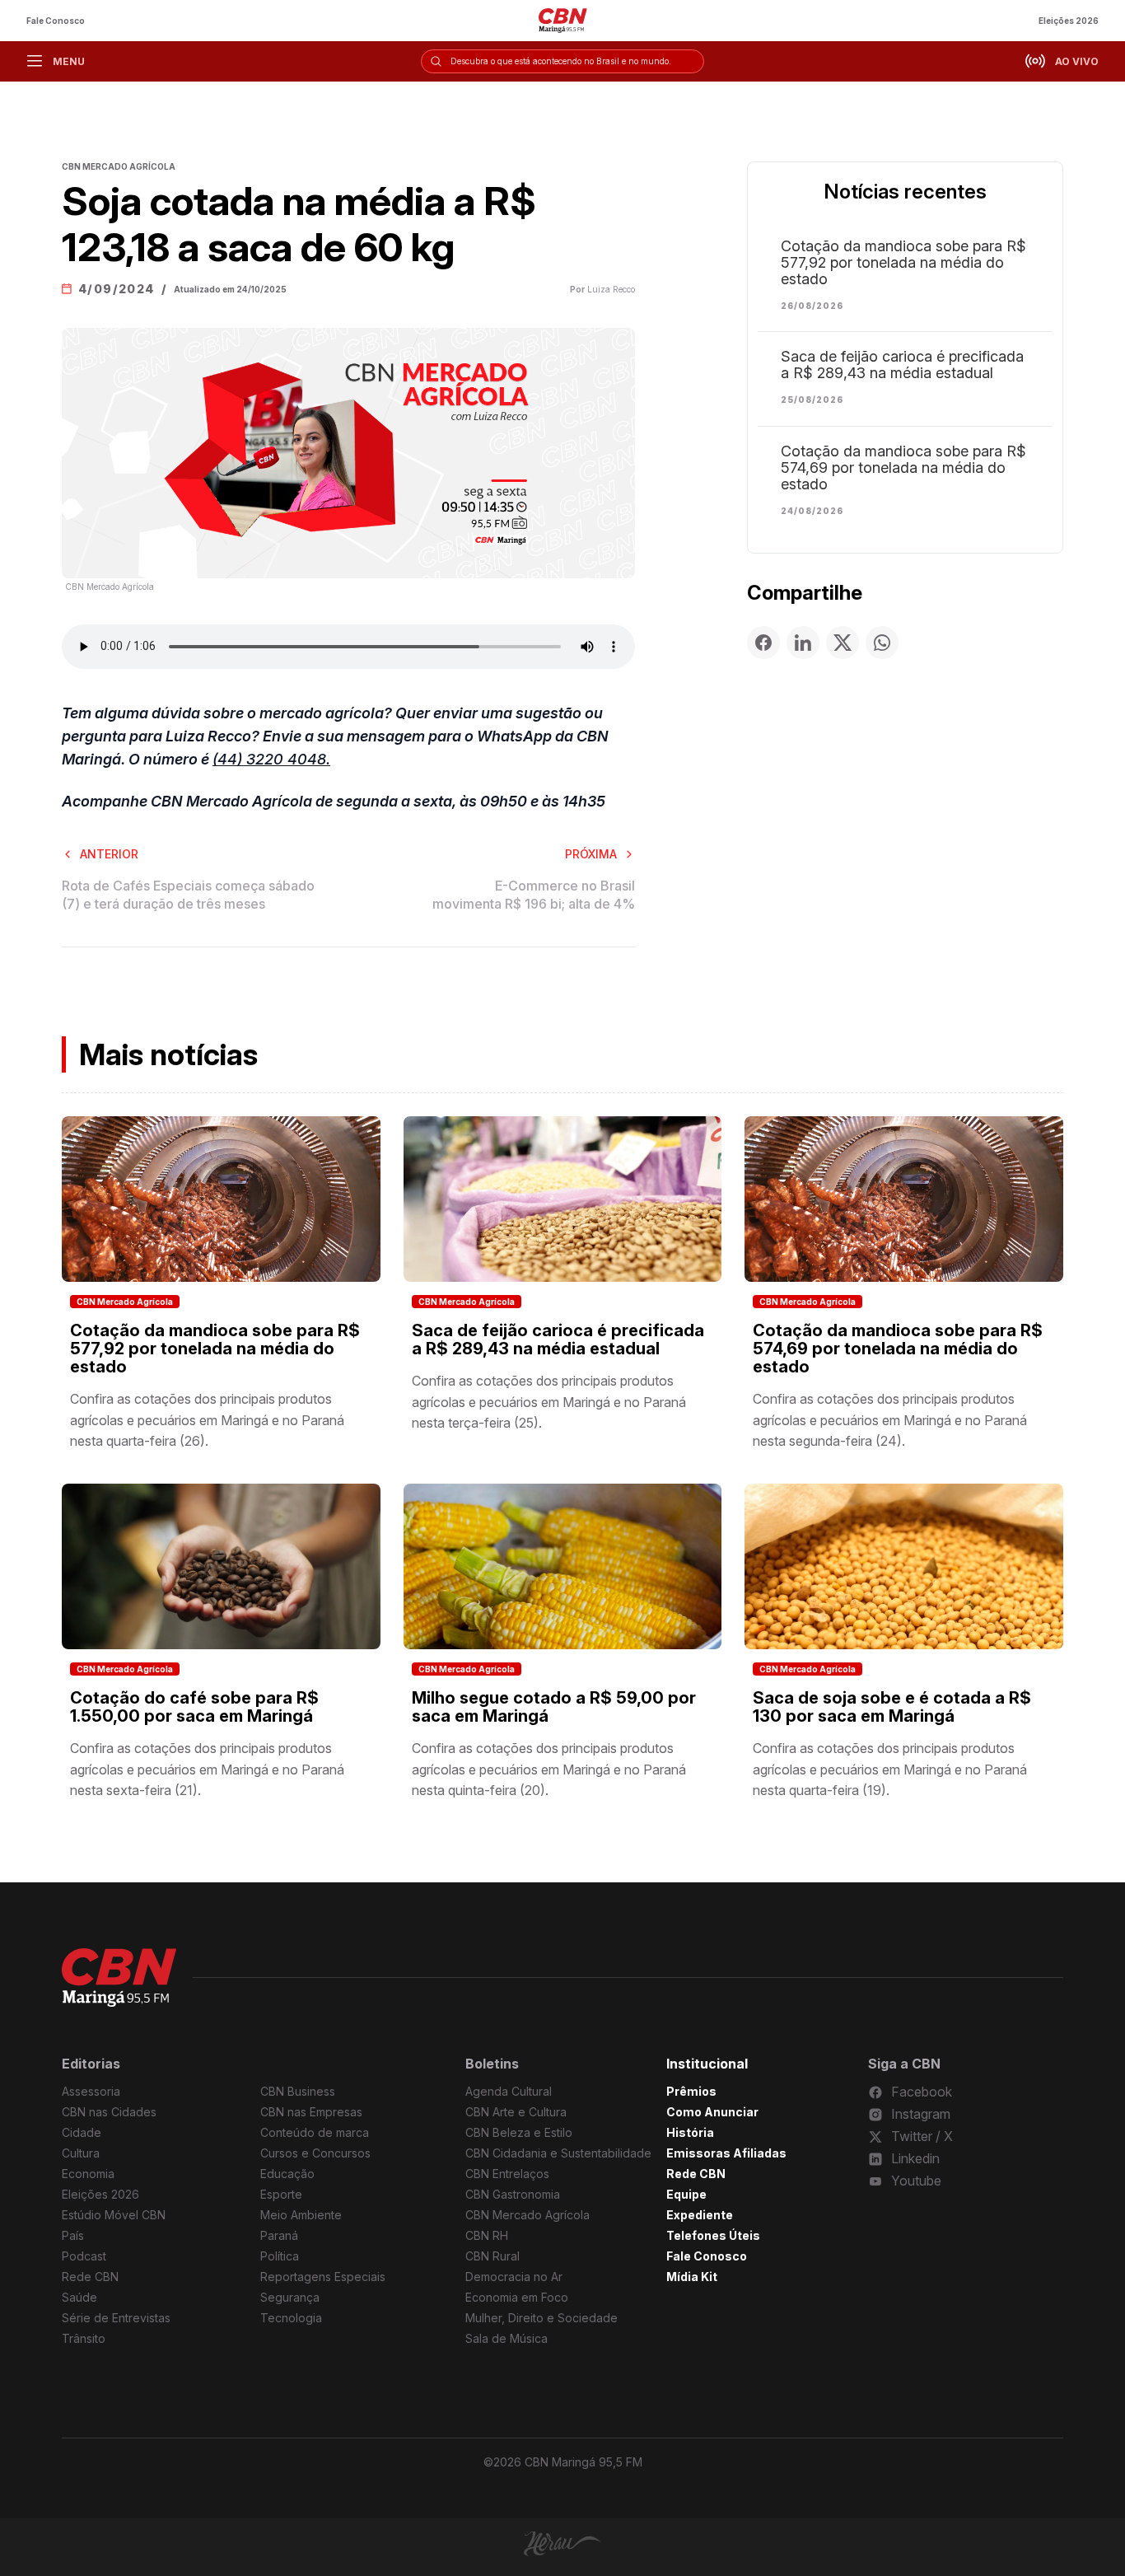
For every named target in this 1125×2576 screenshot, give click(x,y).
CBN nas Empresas (311, 2112)
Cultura (81, 2153)
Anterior (109, 854)
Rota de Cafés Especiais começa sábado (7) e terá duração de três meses (188, 895)
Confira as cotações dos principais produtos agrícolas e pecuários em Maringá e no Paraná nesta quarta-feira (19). (890, 1769)
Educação (287, 2174)
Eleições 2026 (1069, 21)
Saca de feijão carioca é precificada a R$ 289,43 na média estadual (902, 365)
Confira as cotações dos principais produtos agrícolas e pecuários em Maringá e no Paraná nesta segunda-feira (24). (890, 1420)
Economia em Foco (517, 2297)
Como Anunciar (712, 2112)
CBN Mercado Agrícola (125, 1302)
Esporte (281, 2194)
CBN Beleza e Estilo (519, 2132)
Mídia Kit (692, 2277)
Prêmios (691, 2091)
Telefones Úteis (713, 2235)
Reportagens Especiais (323, 2277)
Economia (88, 2174)
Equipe (686, 2194)
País (73, 2235)
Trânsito (84, 2338)
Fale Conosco (56, 21)
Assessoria (91, 2091)
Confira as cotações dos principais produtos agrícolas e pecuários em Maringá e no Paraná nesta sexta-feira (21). (207, 1769)
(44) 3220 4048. (271, 759)
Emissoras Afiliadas (726, 2153)
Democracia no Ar (514, 2277)
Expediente (700, 2215)
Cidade (82, 2132)
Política (280, 2256)
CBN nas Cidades (109, 2112)
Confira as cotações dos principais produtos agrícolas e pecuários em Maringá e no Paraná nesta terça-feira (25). (549, 1402)
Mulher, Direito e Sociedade (541, 2318)
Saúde (79, 2297)
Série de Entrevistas (116, 2318)
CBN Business (298, 2091)
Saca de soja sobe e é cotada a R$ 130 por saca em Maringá (892, 1707)
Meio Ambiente (301, 2215)
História (690, 2132)
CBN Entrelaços (507, 2174)
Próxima (591, 854)
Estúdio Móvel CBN (114, 2215)
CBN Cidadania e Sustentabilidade (558, 2153)
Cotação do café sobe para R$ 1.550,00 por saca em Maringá (194, 1707)
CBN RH (487, 2235)
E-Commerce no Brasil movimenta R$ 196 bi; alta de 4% (534, 895)
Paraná (279, 2235)
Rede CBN (90, 2277)
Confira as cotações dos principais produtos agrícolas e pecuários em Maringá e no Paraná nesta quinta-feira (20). (549, 1769)
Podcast (84, 2256)
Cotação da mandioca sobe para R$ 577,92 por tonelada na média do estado (903, 263)
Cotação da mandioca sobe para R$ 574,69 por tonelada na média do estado (903, 468)
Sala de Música (506, 2338)
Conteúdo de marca (315, 2132)
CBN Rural (492, 2256)
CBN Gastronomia (513, 2194)
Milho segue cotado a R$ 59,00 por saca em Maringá (554, 1707)
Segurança (290, 2297)
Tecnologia (291, 2318)
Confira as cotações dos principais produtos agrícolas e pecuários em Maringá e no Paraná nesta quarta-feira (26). (207, 1420)
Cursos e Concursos (315, 2153)
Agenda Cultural (509, 2091)
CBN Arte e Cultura (516, 2112)
